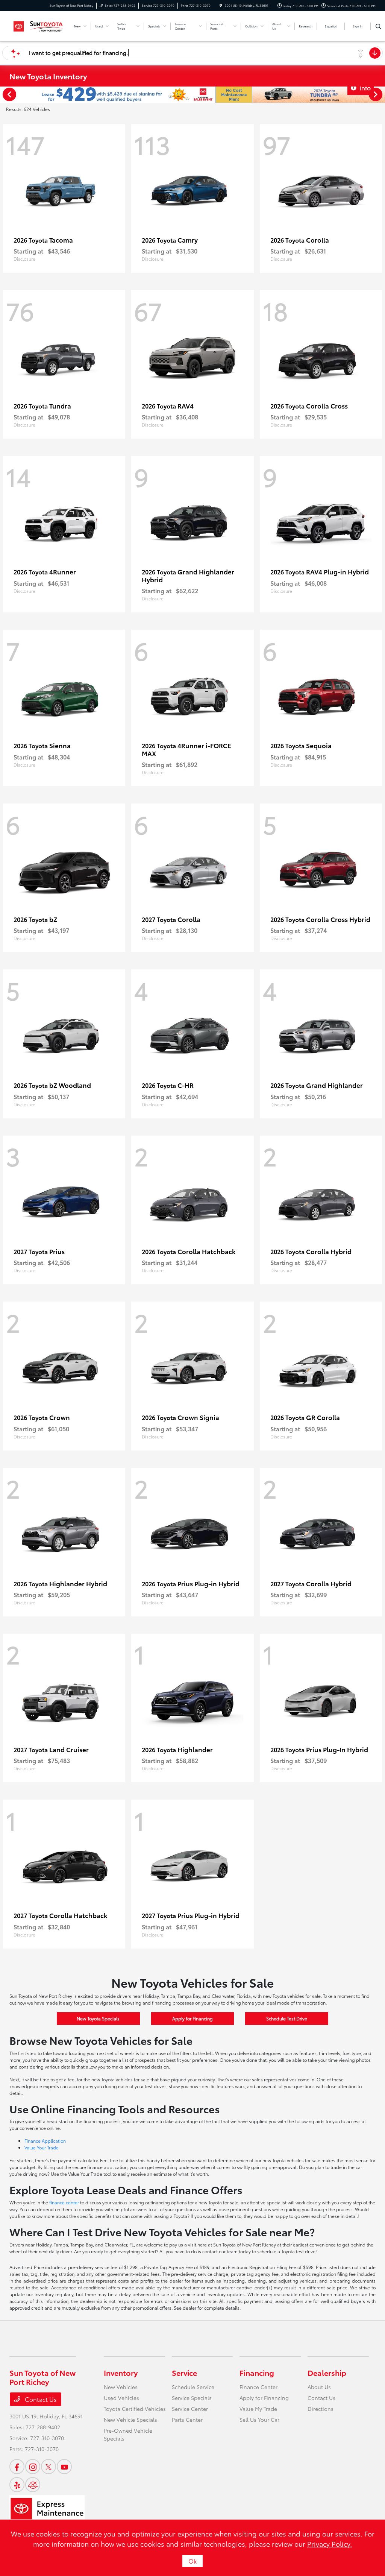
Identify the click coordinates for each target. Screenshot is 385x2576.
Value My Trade (258, 2409)
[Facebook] (17, 2467)
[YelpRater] (17, 2485)
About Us (319, 2387)
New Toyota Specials (98, 2018)
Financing (257, 2372)
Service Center (190, 2409)
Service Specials (192, 2398)
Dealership (327, 2372)
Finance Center (258, 2387)
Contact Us (40, 2399)
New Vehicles (121, 2387)
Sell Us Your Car (259, 2420)
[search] (378, 26)
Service (184, 2372)
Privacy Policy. (330, 2544)
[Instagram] (33, 2467)
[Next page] (376, 94)
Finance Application (45, 2141)
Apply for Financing (192, 2018)
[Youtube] (64, 2467)
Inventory (121, 2372)
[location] (221, 5)
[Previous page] (9, 94)
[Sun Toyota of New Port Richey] (38, 25)
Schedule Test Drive (287, 2018)
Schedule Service (193, 2387)
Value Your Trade (42, 2147)
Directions (321, 2409)
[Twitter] (49, 2467)
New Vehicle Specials (130, 2420)
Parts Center (187, 2420)
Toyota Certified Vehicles (135, 2409)
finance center (64, 2202)
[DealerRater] (33, 2485)
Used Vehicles (121, 2398)
